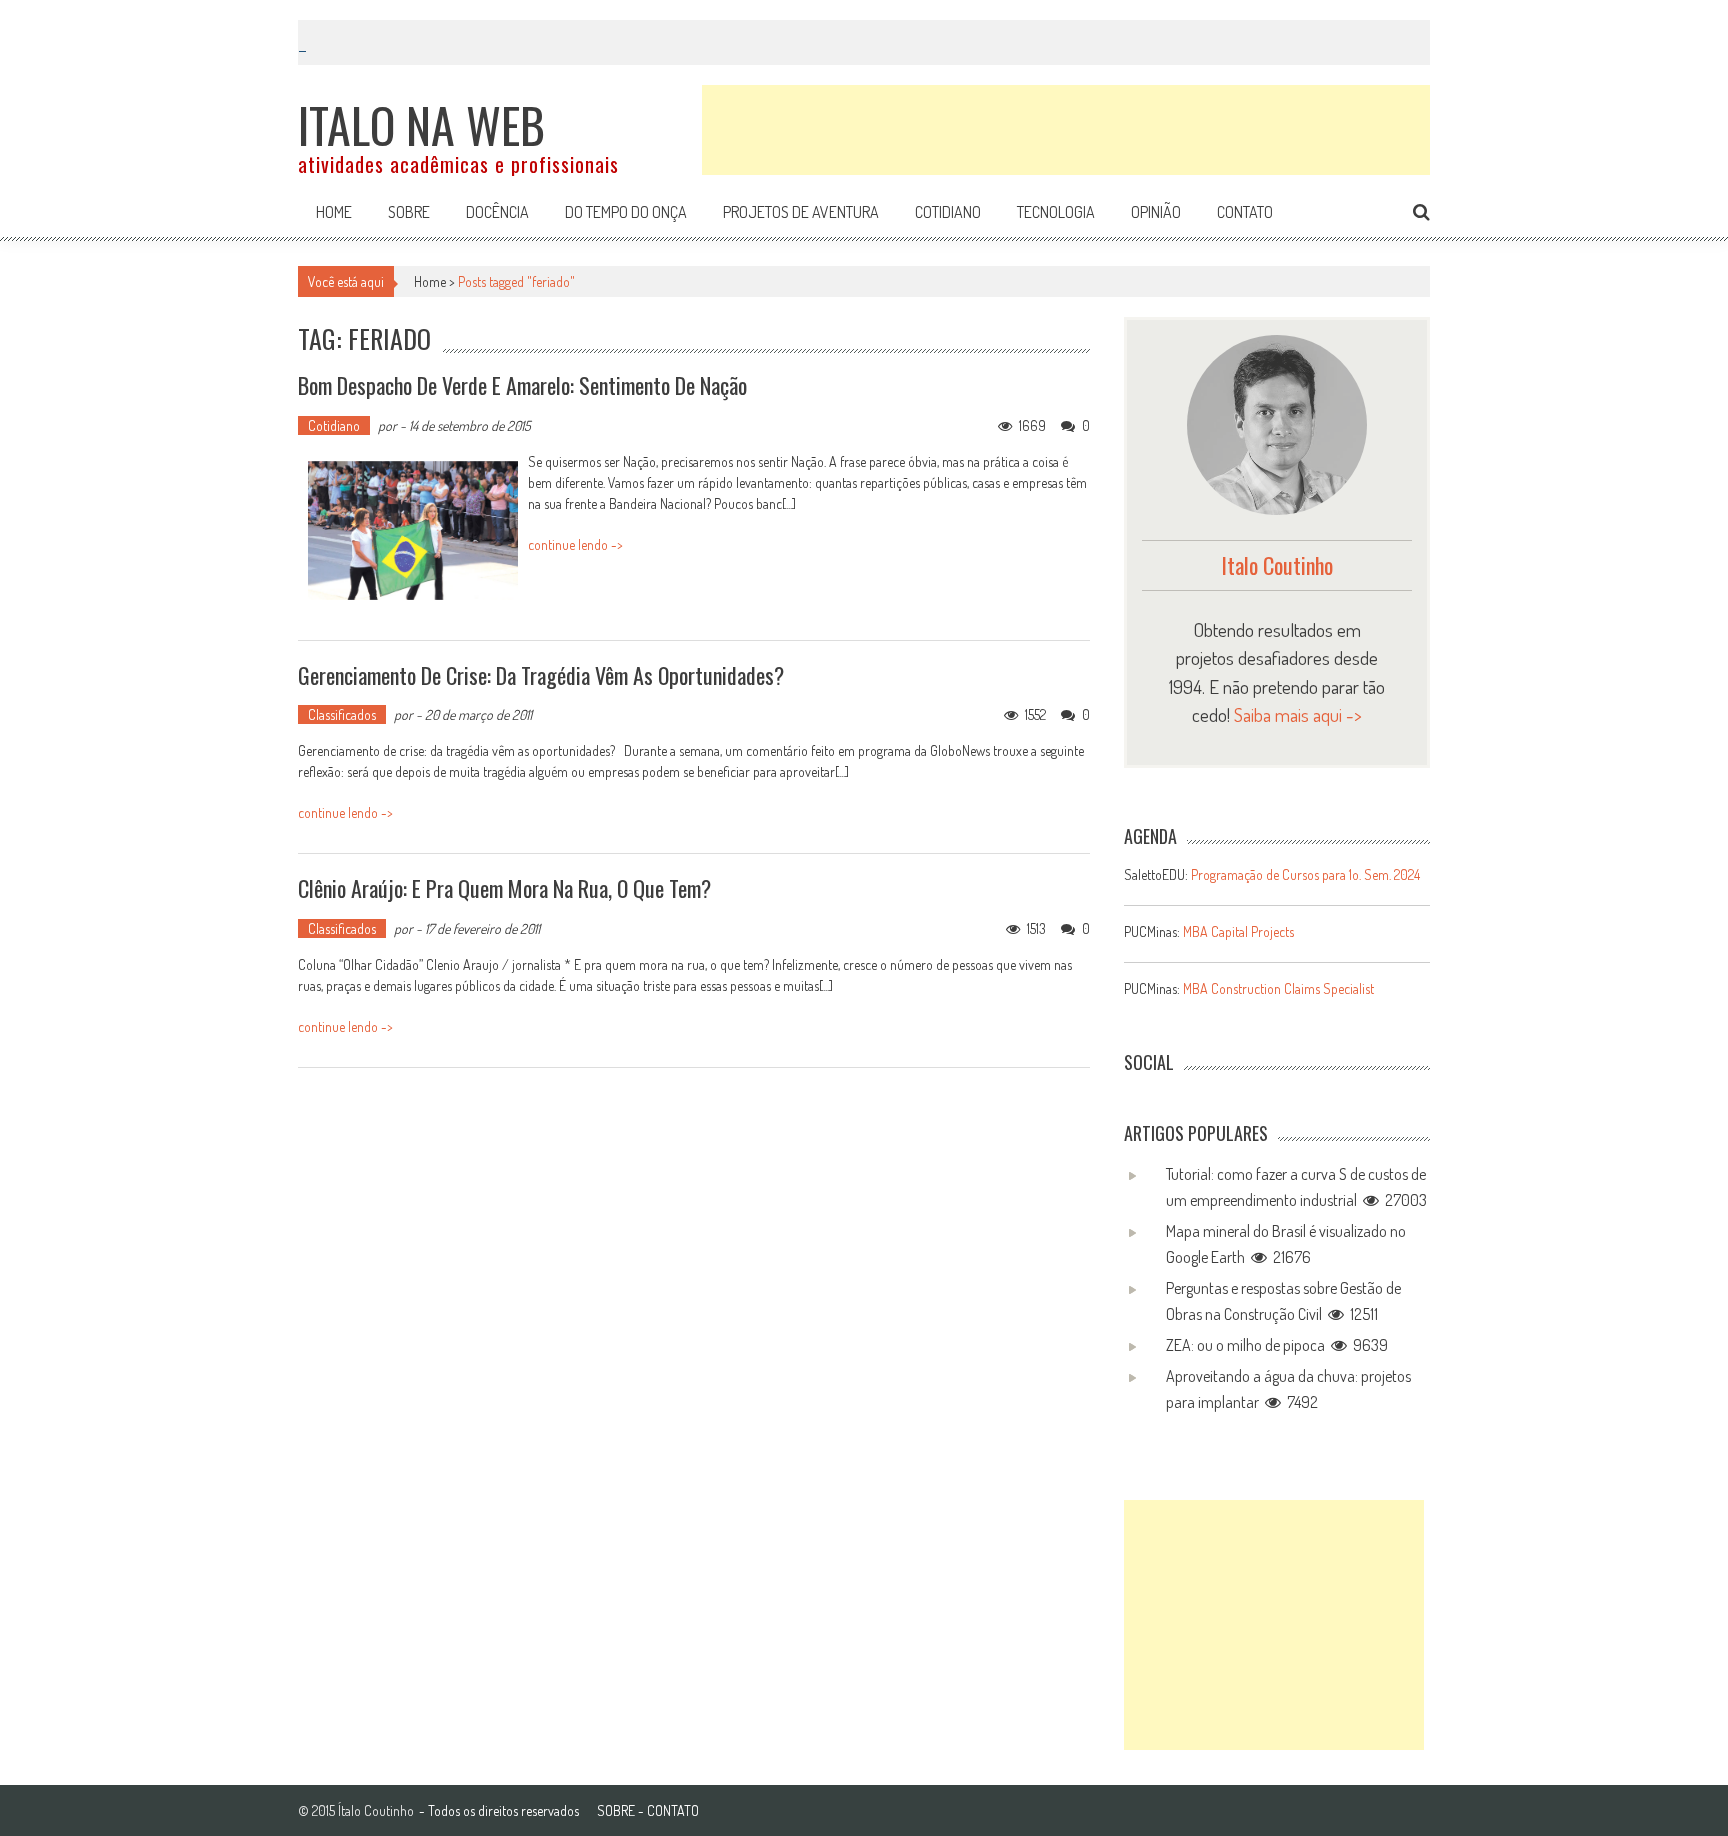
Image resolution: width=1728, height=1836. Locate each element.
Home (334, 212)
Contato (1245, 212)
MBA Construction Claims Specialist (1278, 988)
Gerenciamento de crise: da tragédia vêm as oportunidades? (541, 675)
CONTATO (673, 1810)
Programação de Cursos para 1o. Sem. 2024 (1305, 874)
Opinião (1156, 212)
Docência (497, 212)
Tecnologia (1056, 212)
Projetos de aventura (801, 212)
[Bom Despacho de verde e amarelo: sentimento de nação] (413, 530)
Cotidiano (948, 212)
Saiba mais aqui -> (1298, 714)
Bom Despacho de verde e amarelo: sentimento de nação (522, 385)
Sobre (409, 212)
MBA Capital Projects (1238, 931)
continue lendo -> (575, 544)
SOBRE (616, 1810)
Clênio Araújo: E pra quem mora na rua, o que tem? (504, 888)
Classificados (342, 714)
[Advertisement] (1066, 130)
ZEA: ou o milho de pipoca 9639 (1277, 1345)
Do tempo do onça (626, 212)
